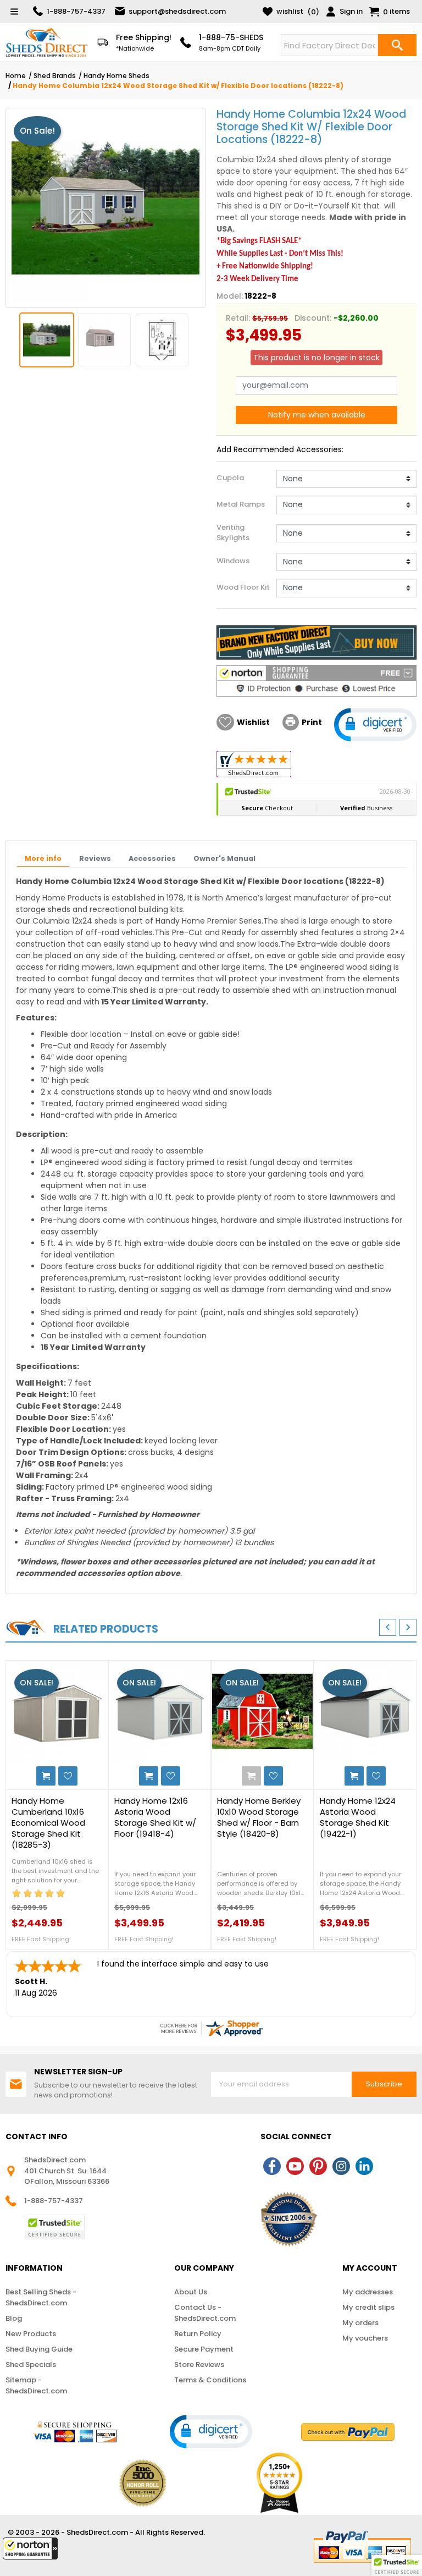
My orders (360, 2323)
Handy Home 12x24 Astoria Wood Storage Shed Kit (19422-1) (358, 1817)
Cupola (230, 478)
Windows (233, 561)
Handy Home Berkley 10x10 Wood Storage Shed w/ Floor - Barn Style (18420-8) (259, 1817)
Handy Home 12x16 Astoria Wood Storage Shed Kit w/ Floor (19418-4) (155, 1817)
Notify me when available (317, 415)
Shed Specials (31, 2364)
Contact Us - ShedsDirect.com (205, 2313)
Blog (14, 2318)
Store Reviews (199, 2364)
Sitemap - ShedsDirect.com (36, 2385)
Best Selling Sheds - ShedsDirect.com (41, 2297)
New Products (31, 2334)
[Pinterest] (318, 2166)
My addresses (368, 2292)
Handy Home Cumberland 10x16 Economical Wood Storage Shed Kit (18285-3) (48, 1823)
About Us (191, 2292)
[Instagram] (341, 2166)
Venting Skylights (233, 533)
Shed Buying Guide (39, 2349)
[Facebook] (272, 2166)
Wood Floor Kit (243, 587)
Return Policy (198, 2334)
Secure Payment (204, 2349)
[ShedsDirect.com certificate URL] (211, 2028)
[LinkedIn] (364, 2166)
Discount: (313, 318)
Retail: (238, 318)
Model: (230, 296)
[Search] (397, 45)
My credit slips (368, 2307)
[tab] (43, 859)
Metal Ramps (241, 504)
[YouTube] (295, 2166)
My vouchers (365, 2338)
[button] (30, 2548)
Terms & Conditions (210, 2380)
